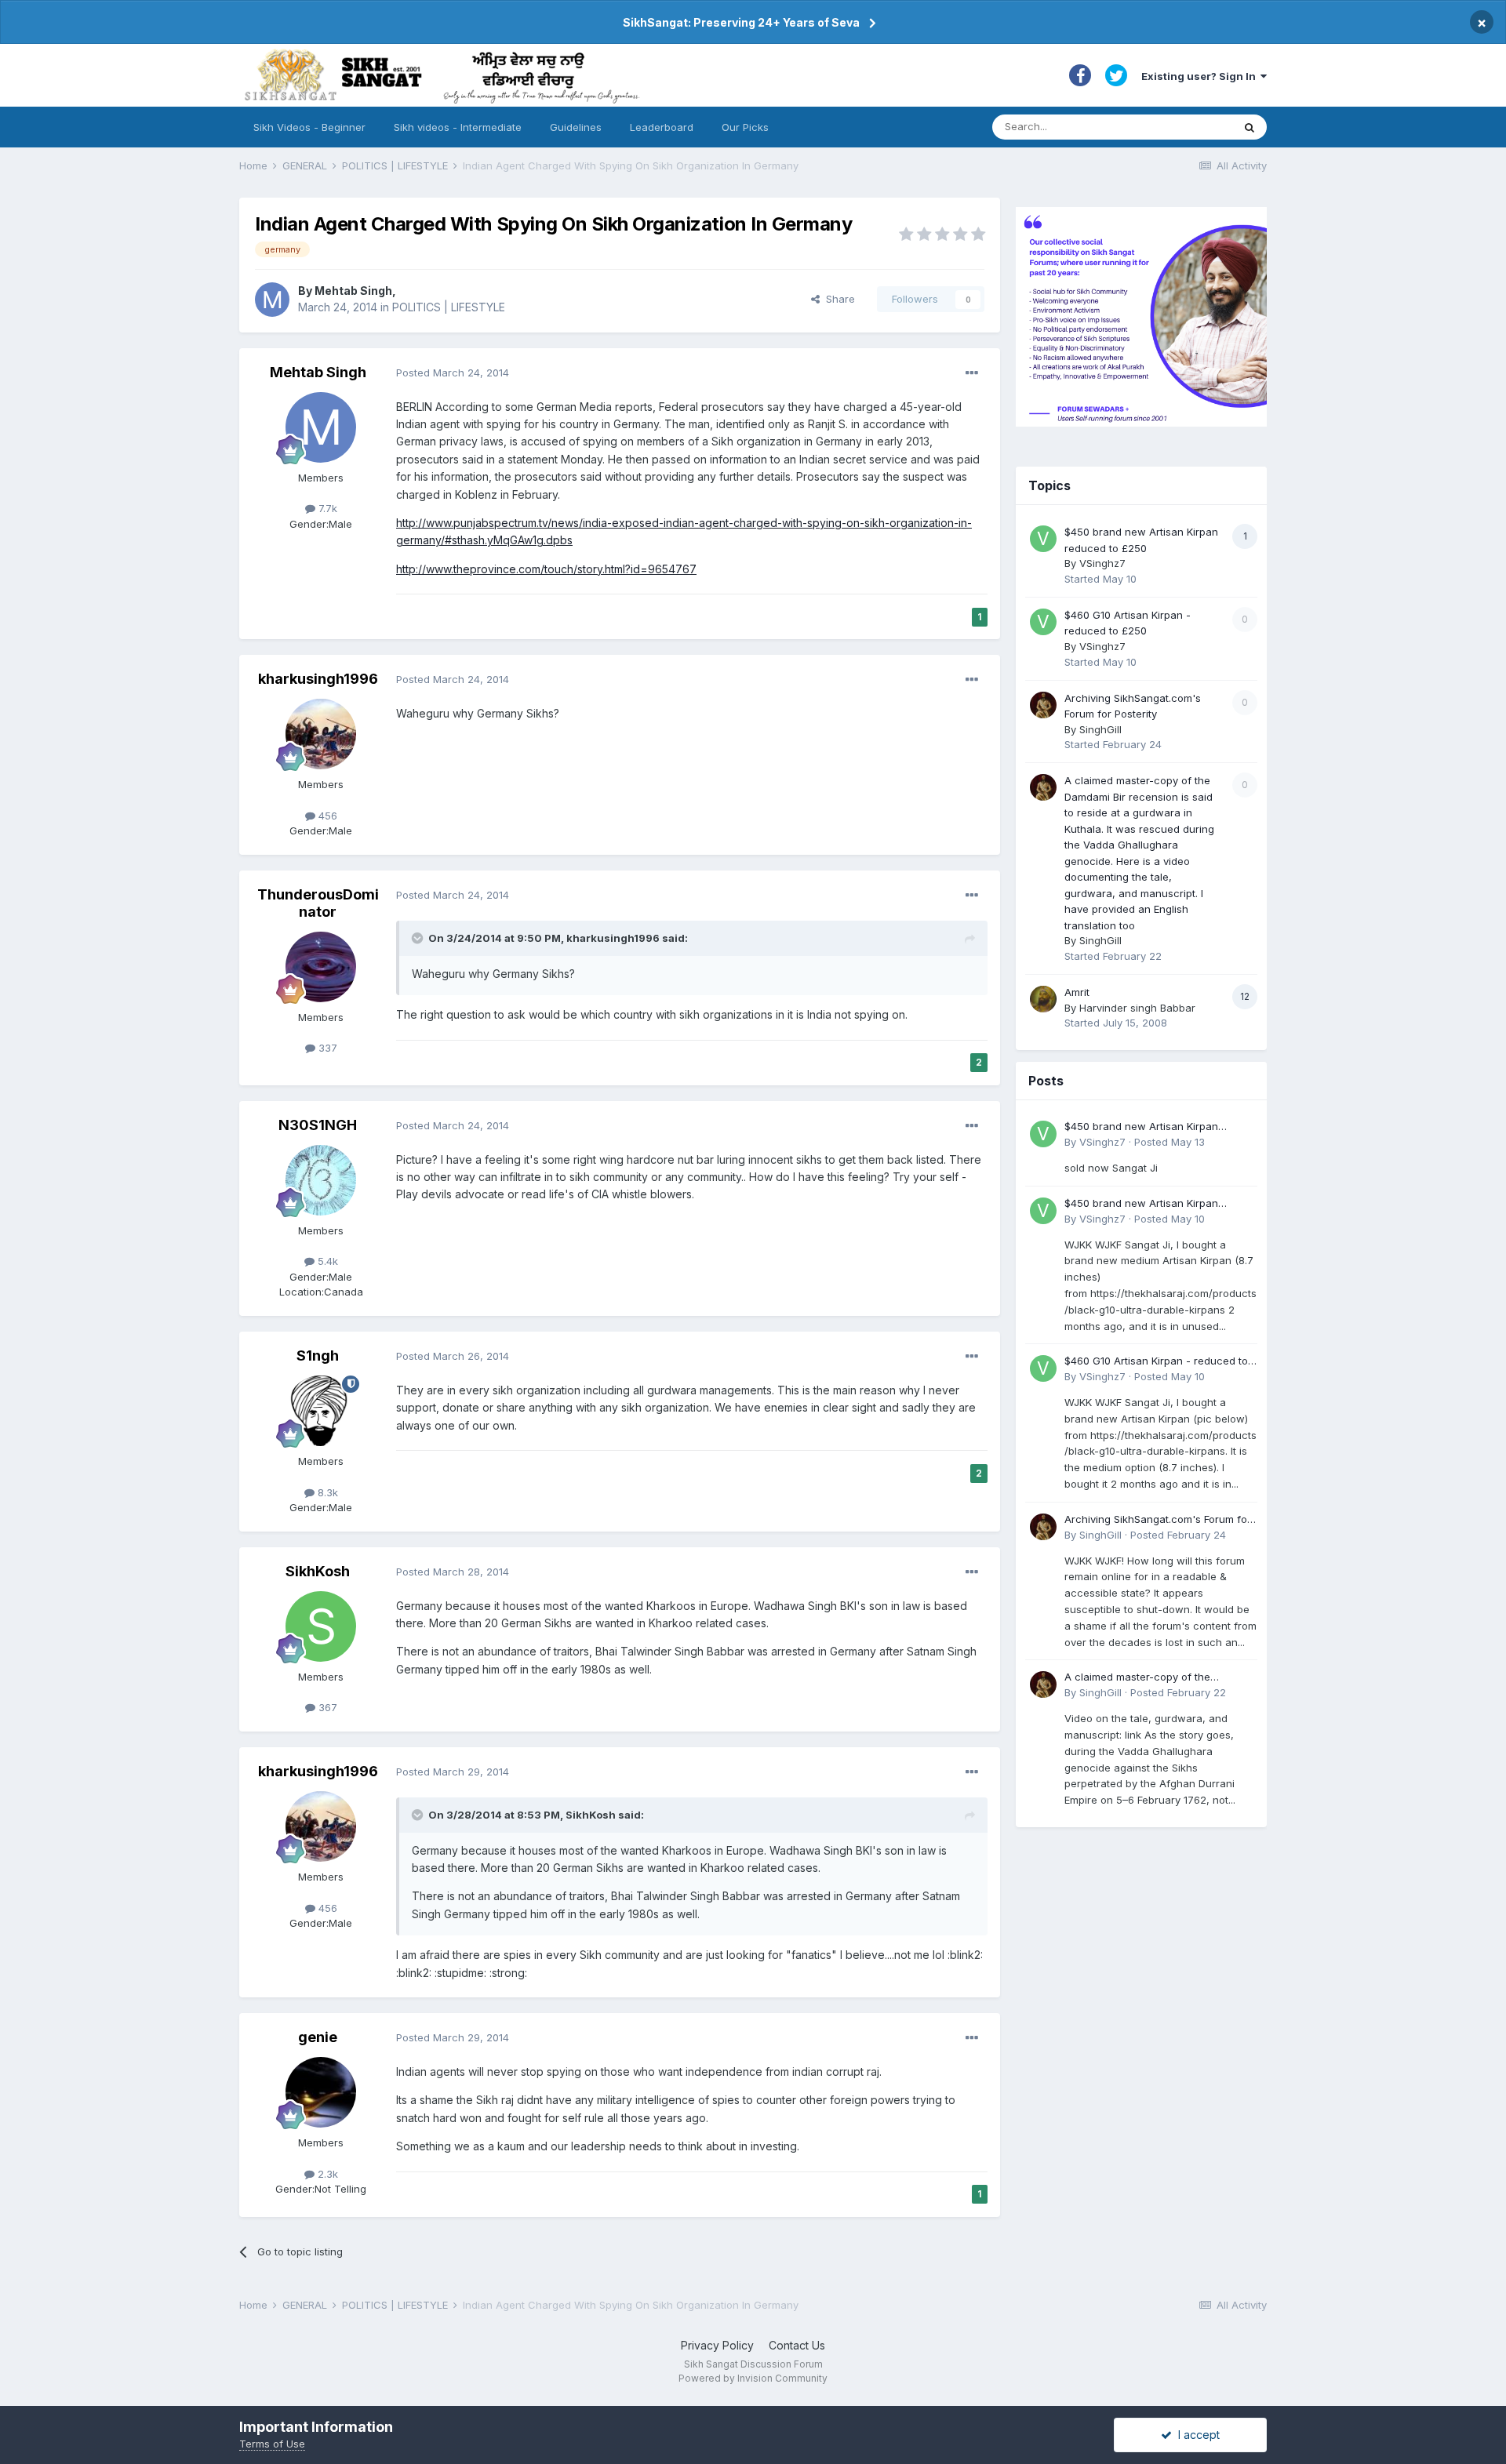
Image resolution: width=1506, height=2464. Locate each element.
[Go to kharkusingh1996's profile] (321, 734)
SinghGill (1100, 729)
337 (326, 1048)
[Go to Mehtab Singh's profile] (272, 300)
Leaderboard (662, 127)
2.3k (326, 2174)
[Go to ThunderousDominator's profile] (321, 967)
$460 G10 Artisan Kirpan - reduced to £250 (1156, 1362)
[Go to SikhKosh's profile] (321, 1626)
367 (326, 1707)
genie (318, 2037)
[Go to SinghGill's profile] (1043, 705)
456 (326, 816)
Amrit (1077, 992)
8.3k (326, 1492)
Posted (453, 373)
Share (837, 299)
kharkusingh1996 (318, 679)
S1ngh (318, 1356)
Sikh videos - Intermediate (458, 127)
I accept (1196, 2435)
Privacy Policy (717, 2345)
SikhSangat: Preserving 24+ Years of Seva (741, 22)
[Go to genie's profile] (321, 2092)
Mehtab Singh (353, 291)
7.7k (326, 508)
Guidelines (576, 127)
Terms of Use (272, 2444)
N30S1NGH (318, 1125)
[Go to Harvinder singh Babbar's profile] (1043, 999)
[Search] (1250, 127)
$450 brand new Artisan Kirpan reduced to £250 (1141, 1127)
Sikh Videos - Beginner (309, 127)
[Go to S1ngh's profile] (321, 1411)
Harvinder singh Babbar (1137, 1008)
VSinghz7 (1102, 563)
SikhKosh (318, 1571)
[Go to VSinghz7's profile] (1043, 539)
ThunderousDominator (318, 903)
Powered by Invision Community (753, 2378)
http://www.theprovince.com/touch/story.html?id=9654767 (546, 569)
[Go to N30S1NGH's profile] (321, 1180)
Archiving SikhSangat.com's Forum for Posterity (1158, 1520)
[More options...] (972, 373)
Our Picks (745, 127)
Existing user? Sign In (1201, 76)
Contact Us (797, 2345)
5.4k (326, 1261)
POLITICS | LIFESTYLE (449, 307)
